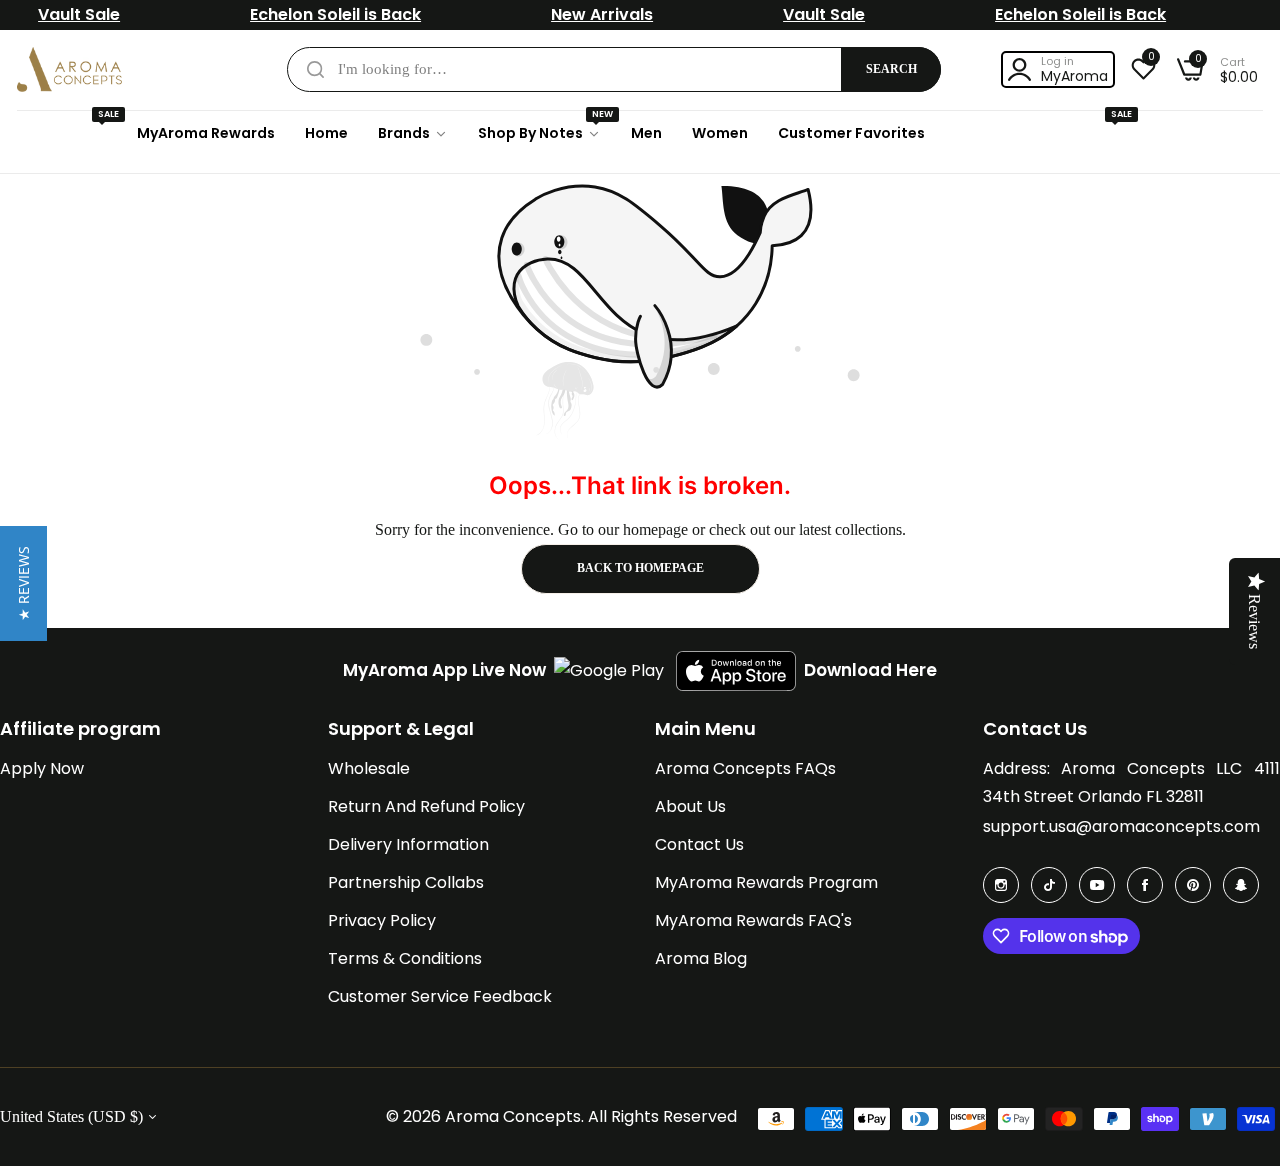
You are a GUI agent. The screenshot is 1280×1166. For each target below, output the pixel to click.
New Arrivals (602, 14)
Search (891, 69)
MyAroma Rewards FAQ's (753, 920)
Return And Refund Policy (426, 806)
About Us (690, 806)
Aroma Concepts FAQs (745, 768)
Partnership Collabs (406, 882)
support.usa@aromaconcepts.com (1121, 826)
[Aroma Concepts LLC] (69, 69)
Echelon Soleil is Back (335, 14)
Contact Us (699, 844)
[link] (413, 133)
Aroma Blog (701, 958)
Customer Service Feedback (440, 996)
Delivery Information (408, 844)
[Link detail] (1001, 885)
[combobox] (614, 69)
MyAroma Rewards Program (766, 882)
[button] (23, 583)
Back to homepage (640, 568)
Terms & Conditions (405, 958)
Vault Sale (79, 14)
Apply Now (42, 768)
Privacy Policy (382, 920)
